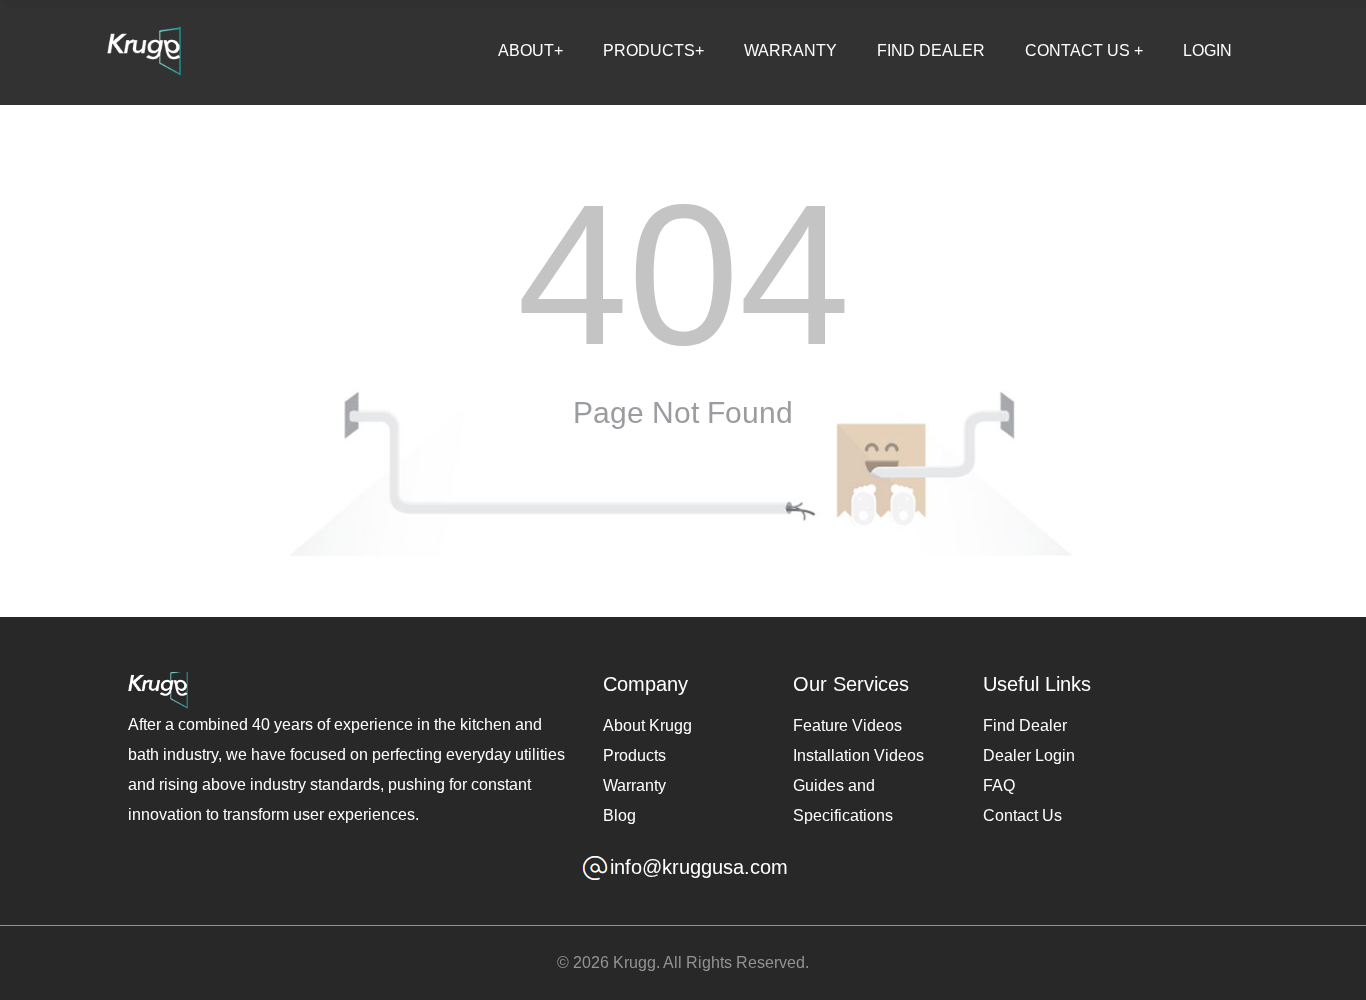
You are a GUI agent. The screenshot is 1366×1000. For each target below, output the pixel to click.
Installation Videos (858, 755)
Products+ (653, 50)
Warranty (790, 50)
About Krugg (647, 725)
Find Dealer (931, 50)
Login (1207, 50)
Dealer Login (1029, 755)
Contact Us (1022, 815)
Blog (619, 815)
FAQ (999, 785)
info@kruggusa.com (699, 867)
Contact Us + (1084, 50)
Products (634, 755)
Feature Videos (847, 725)
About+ (530, 50)
